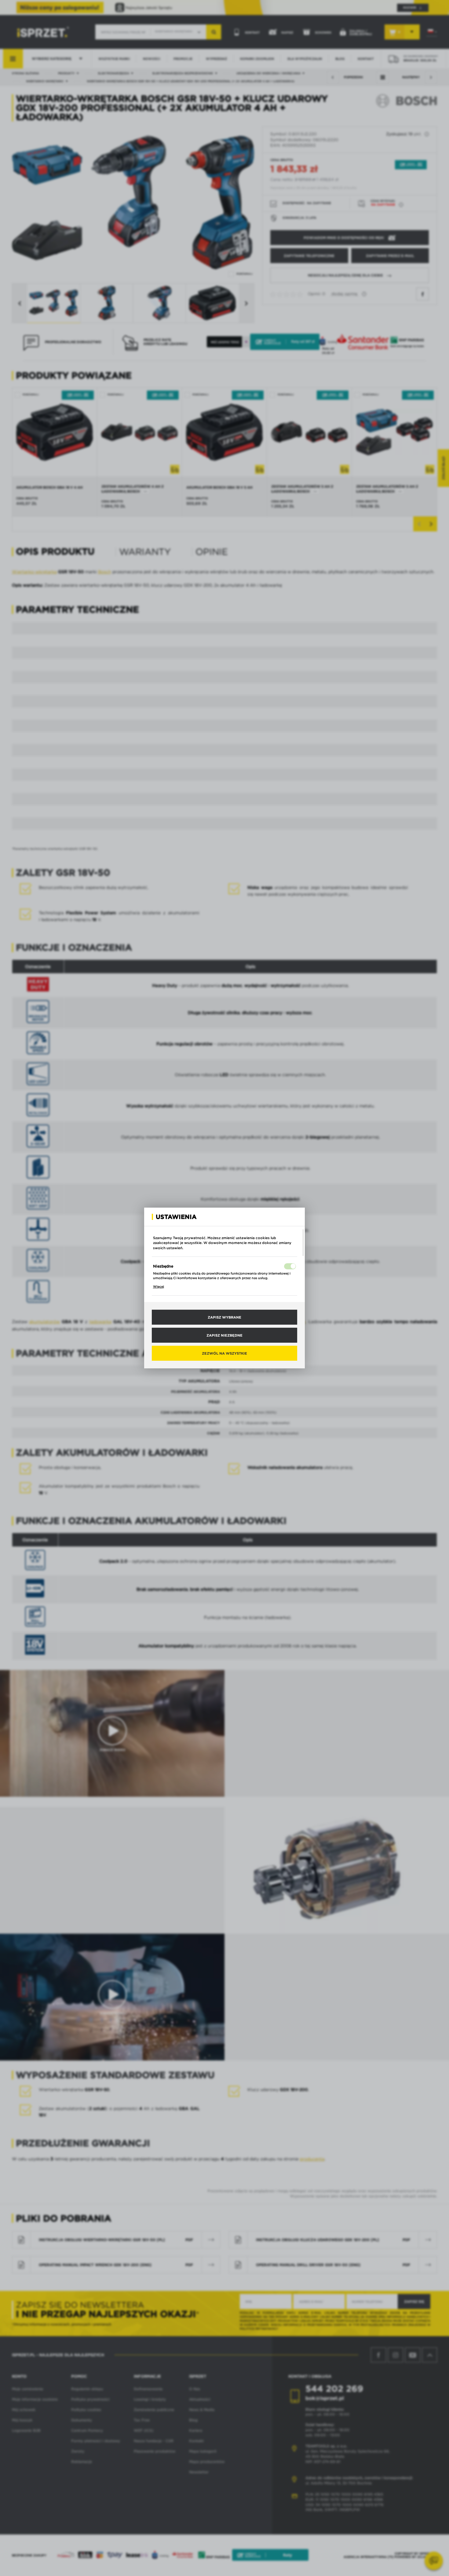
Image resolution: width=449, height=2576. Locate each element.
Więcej (159, 1286)
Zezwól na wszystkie (224, 1353)
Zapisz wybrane (224, 1317)
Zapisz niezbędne (224, 1335)
